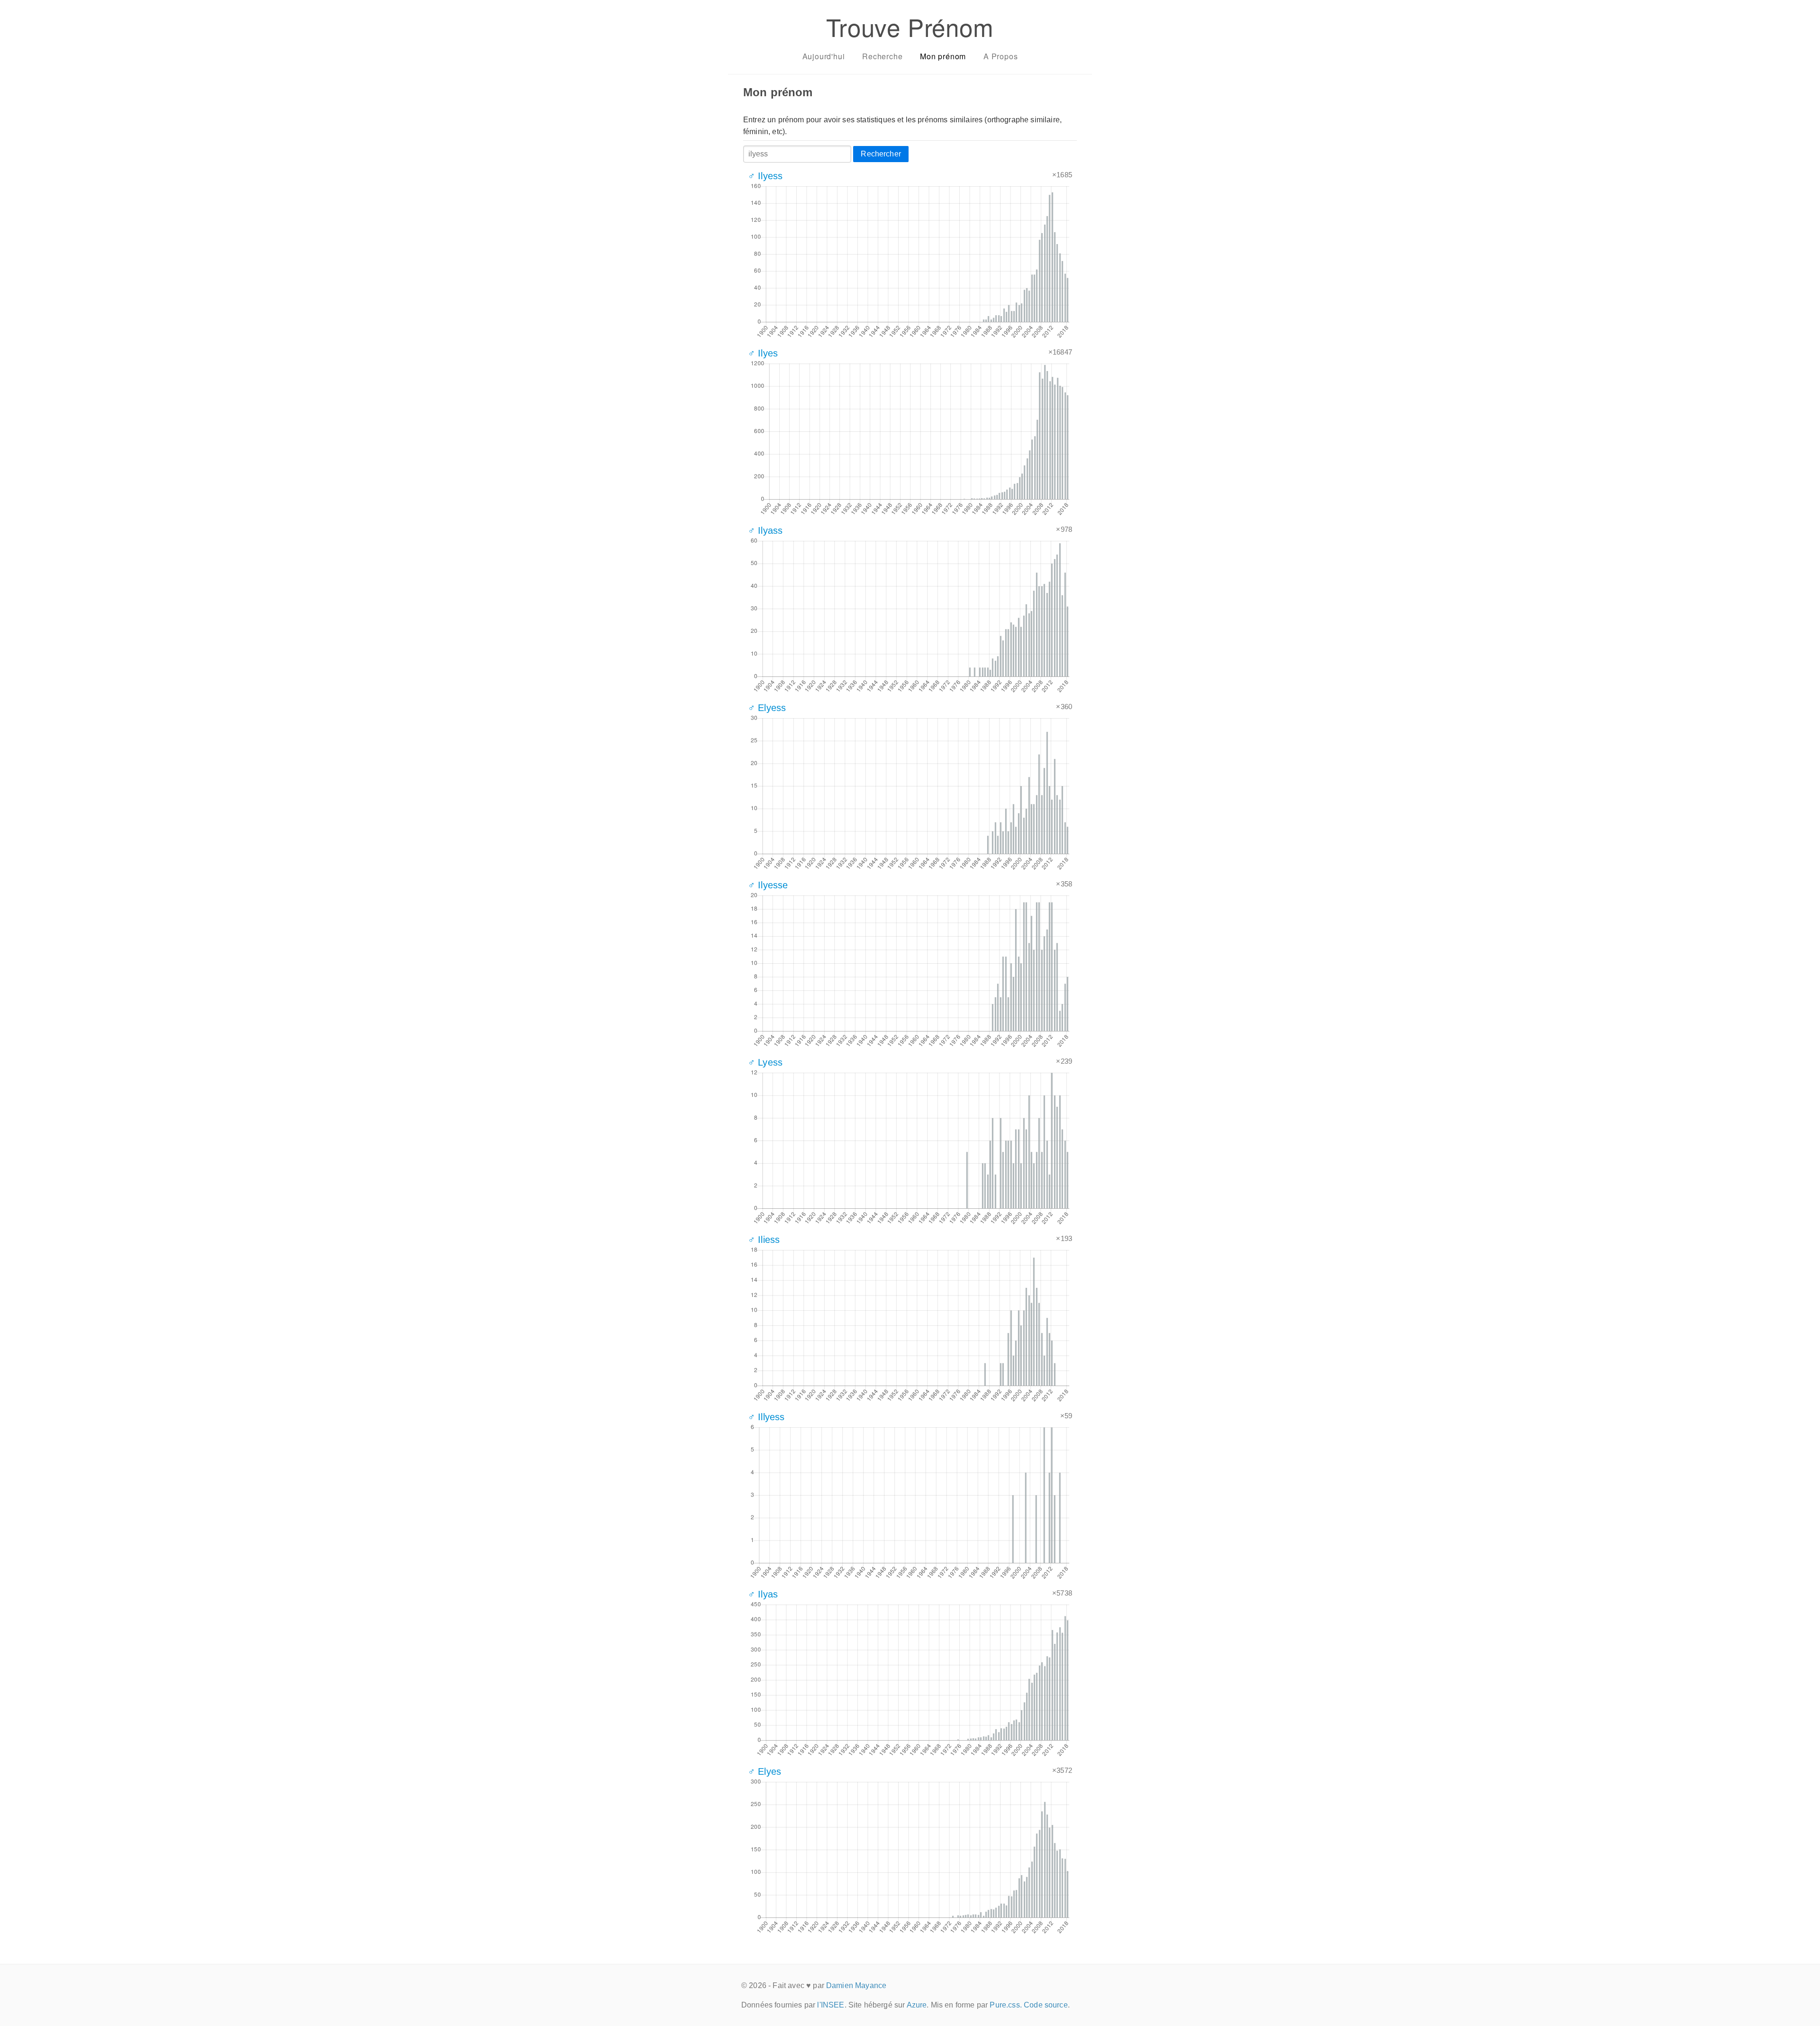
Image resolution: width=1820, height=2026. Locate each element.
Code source (1046, 2005)
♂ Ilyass (765, 530)
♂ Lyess (765, 1062)
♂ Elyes (764, 1771)
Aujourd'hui (824, 56)
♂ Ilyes (763, 353)
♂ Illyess (766, 1417)
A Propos (1001, 56)
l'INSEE (831, 2005)
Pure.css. (1006, 2005)
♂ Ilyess (765, 176)
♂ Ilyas (763, 1594)
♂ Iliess (764, 1240)
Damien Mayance (856, 1985)
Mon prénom (943, 56)
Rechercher (881, 154)
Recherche (882, 56)
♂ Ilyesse (768, 885)
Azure (917, 2005)
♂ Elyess (767, 708)
